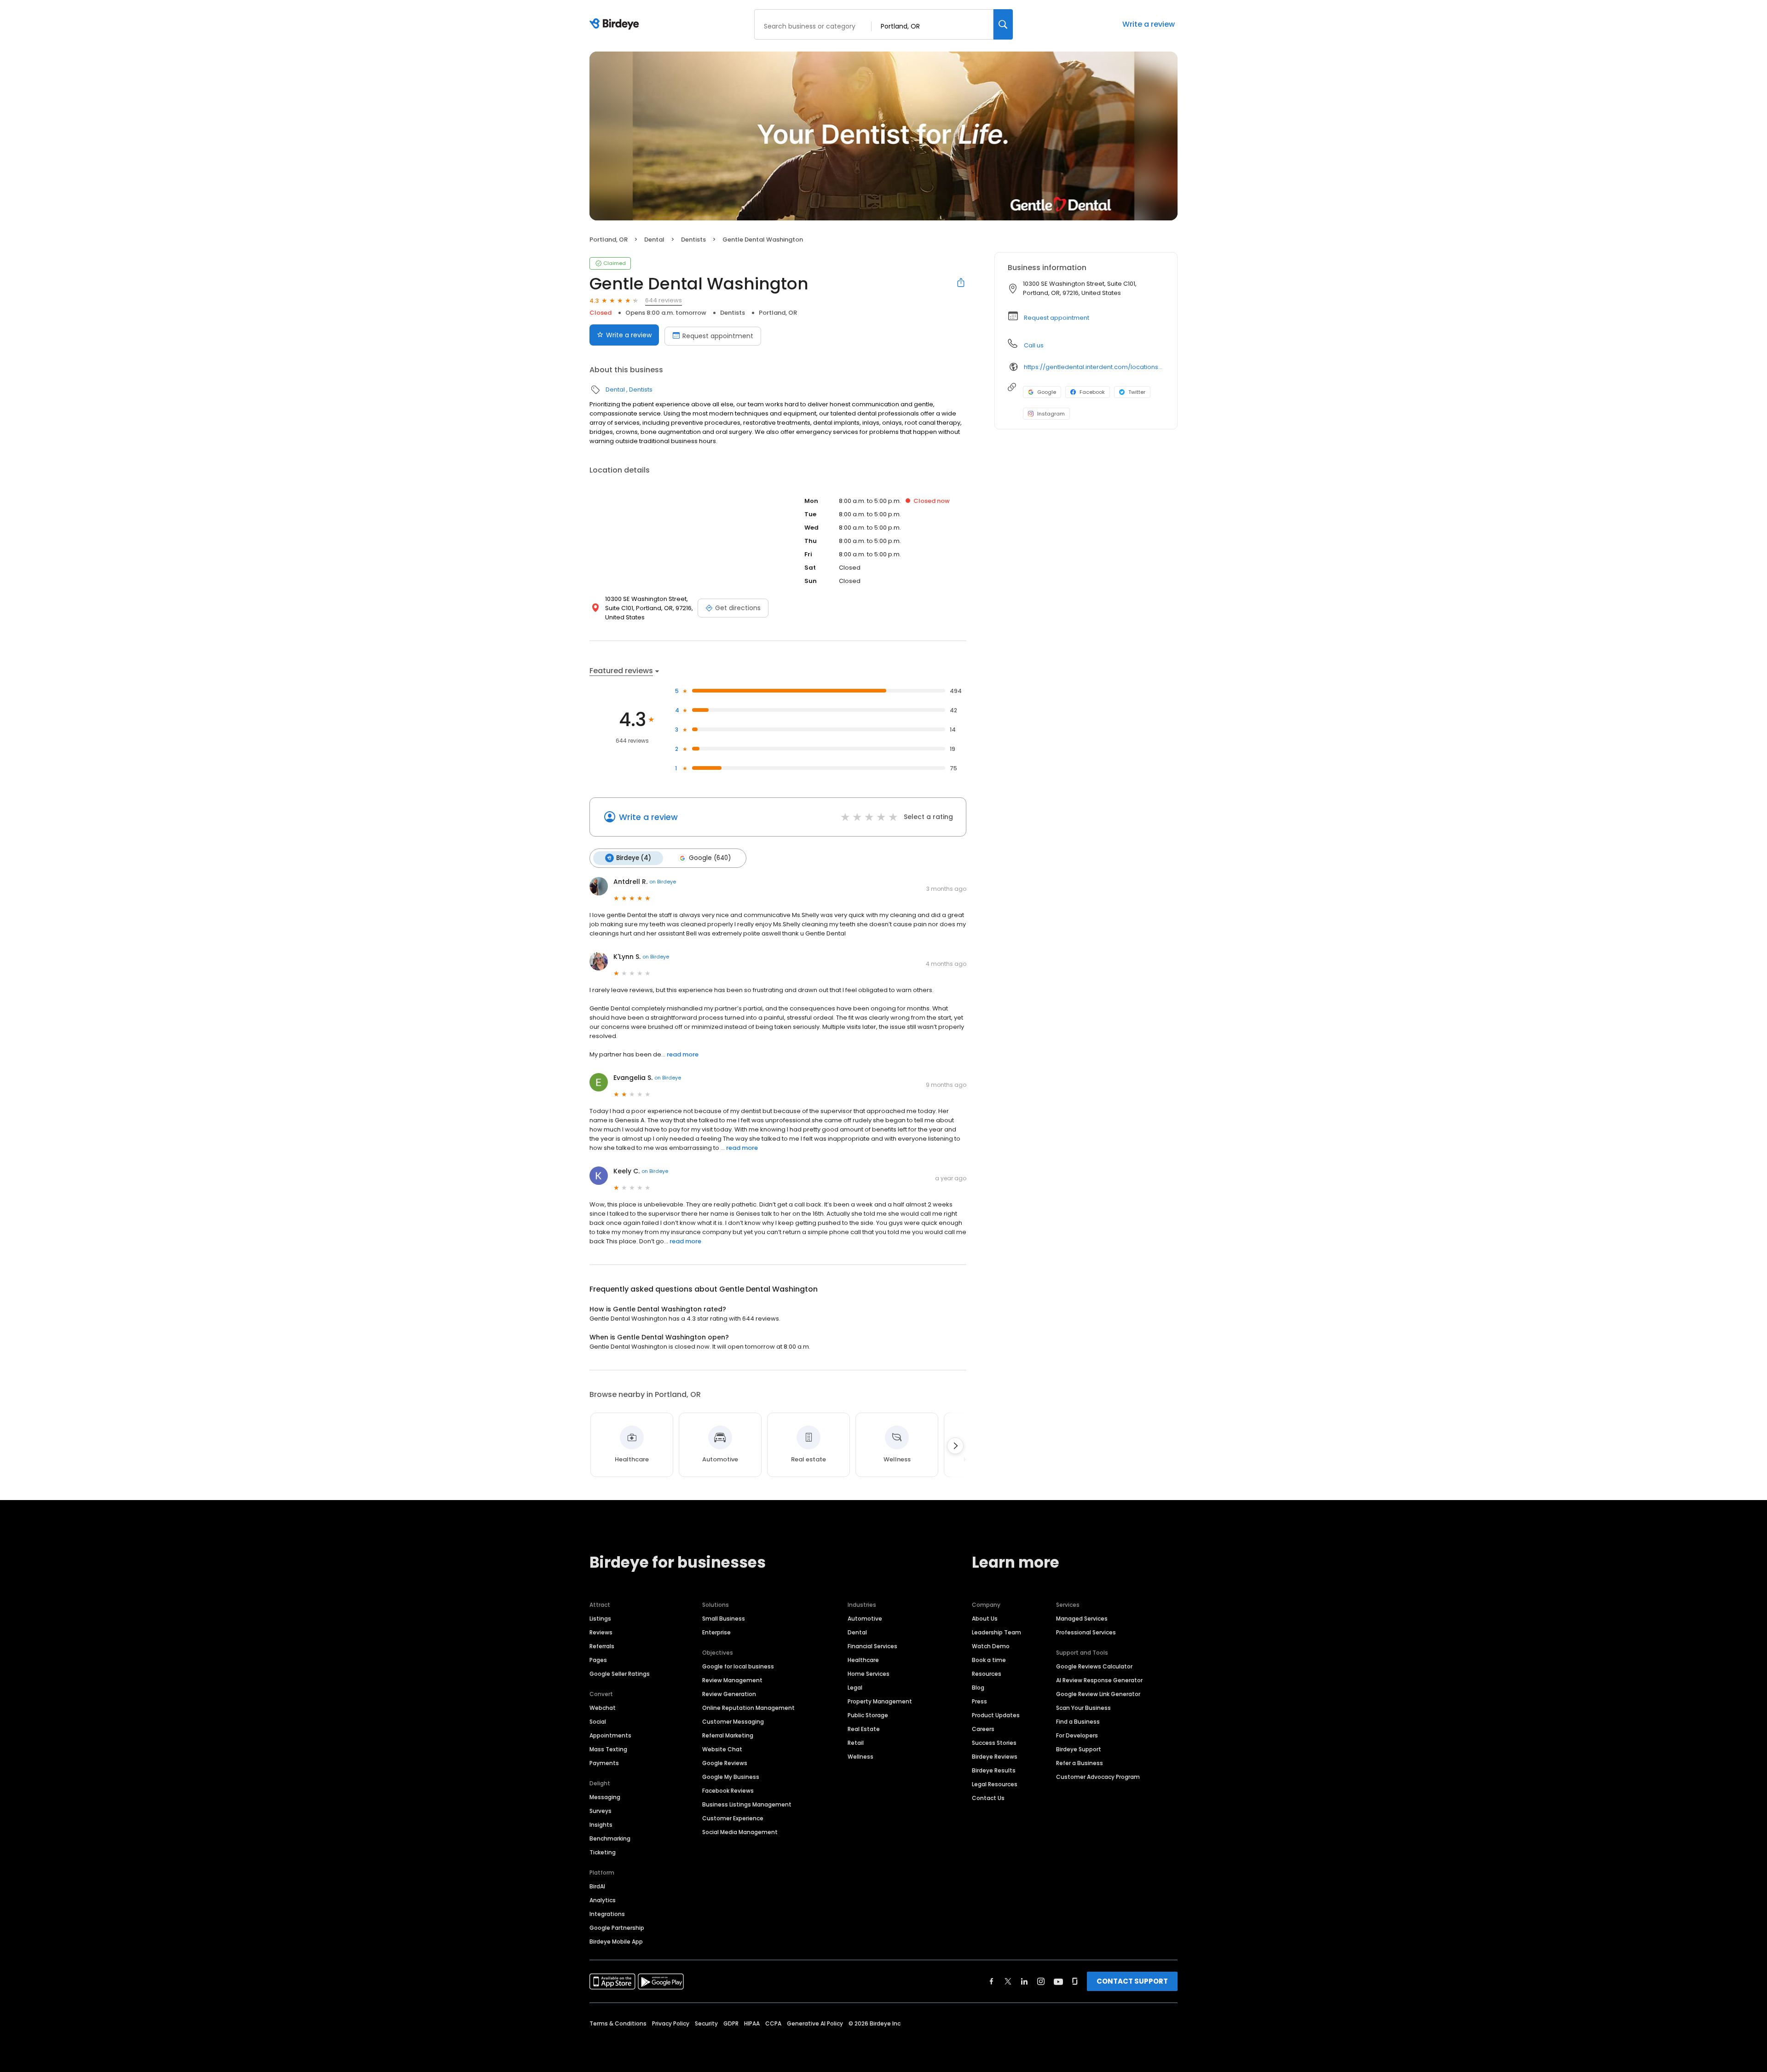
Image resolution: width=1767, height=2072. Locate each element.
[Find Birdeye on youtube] (1058, 1981)
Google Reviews (725, 1763)
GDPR (731, 2023)
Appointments (610, 1735)
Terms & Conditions (618, 2023)
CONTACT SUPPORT (1132, 1981)
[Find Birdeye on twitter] (1008, 1981)
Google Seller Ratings (620, 1674)
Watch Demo (991, 1646)
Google (1047, 392)
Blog (978, 1688)
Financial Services (872, 1646)
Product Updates (996, 1715)
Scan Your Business (1083, 1708)
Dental (654, 240)
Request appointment (718, 336)
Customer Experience (733, 1818)
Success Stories (994, 1743)
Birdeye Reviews (995, 1757)
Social (598, 1722)
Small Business (724, 1619)
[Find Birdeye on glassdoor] (1075, 1981)
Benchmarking (610, 1838)
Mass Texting (608, 1749)
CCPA (773, 2023)
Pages (598, 1660)
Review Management (732, 1680)
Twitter (1137, 392)
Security (706, 2023)
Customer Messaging (733, 1722)
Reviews (601, 1632)
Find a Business (1078, 1722)
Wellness (860, 1757)
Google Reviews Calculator (1094, 1666)
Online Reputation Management (748, 1708)
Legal (855, 1688)
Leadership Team (996, 1632)
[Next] (955, 1446)
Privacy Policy (671, 2023)
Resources (987, 1674)
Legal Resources (995, 1784)
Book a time (989, 1660)
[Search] (1003, 24)
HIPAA (752, 2023)
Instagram (1051, 414)
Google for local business (738, 1666)
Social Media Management (740, 1832)
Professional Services (1086, 1632)
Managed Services (1082, 1619)
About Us (985, 1619)
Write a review (1149, 24)
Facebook (1092, 392)
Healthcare (863, 1660)
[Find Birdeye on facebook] (992, 1981)
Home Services (869, 1674)
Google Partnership (617, 1928)
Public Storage (868, 1715)
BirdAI (597, 1886)
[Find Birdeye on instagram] (1041, 1981)
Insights (601, 1825)
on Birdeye (663, 882)
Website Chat (722, 1749)
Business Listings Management (747, 1804)
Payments (604, 1763)
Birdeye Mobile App (616, 1942)
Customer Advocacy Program (1098, 1777)
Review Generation (729, 1694)
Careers (983, 1729)
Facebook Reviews (728, 1791)
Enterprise (716, 1632)
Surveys (601, 1811)
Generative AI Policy (815, 2023)
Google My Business (731, 1777)
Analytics (603, 1900)
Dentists (693, 240)
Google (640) (710, 858)
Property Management (880, 1701)
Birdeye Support (1079, 1749)
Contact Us (988, 1798)
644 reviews (664, 300)
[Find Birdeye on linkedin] (1024, 1981)
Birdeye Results (994, 1770)
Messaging (605, 1797)
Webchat (603, 1708)
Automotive (865, 1619)
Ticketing (603, 1852)
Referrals (602, 1646)
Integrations (607, 1914)
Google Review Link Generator (1098, 1694)
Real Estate (864, 1729)
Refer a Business (1080, 1763)
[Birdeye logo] (616, 24)
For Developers (1077, 1735)
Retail (856, 1743)
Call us (1034, 345)
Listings (600, 1619)
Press (979, 1701)
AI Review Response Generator (1099, 1680)
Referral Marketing (728, 1735)
